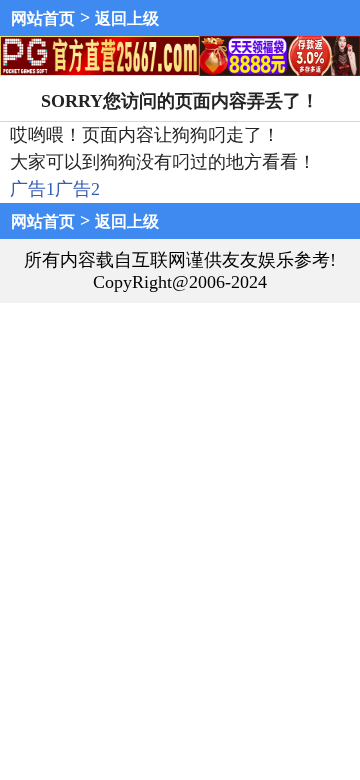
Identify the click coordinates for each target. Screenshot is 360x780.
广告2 (77, 189)
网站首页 (43, 18)
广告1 (32, 189)
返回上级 (127, 18)
